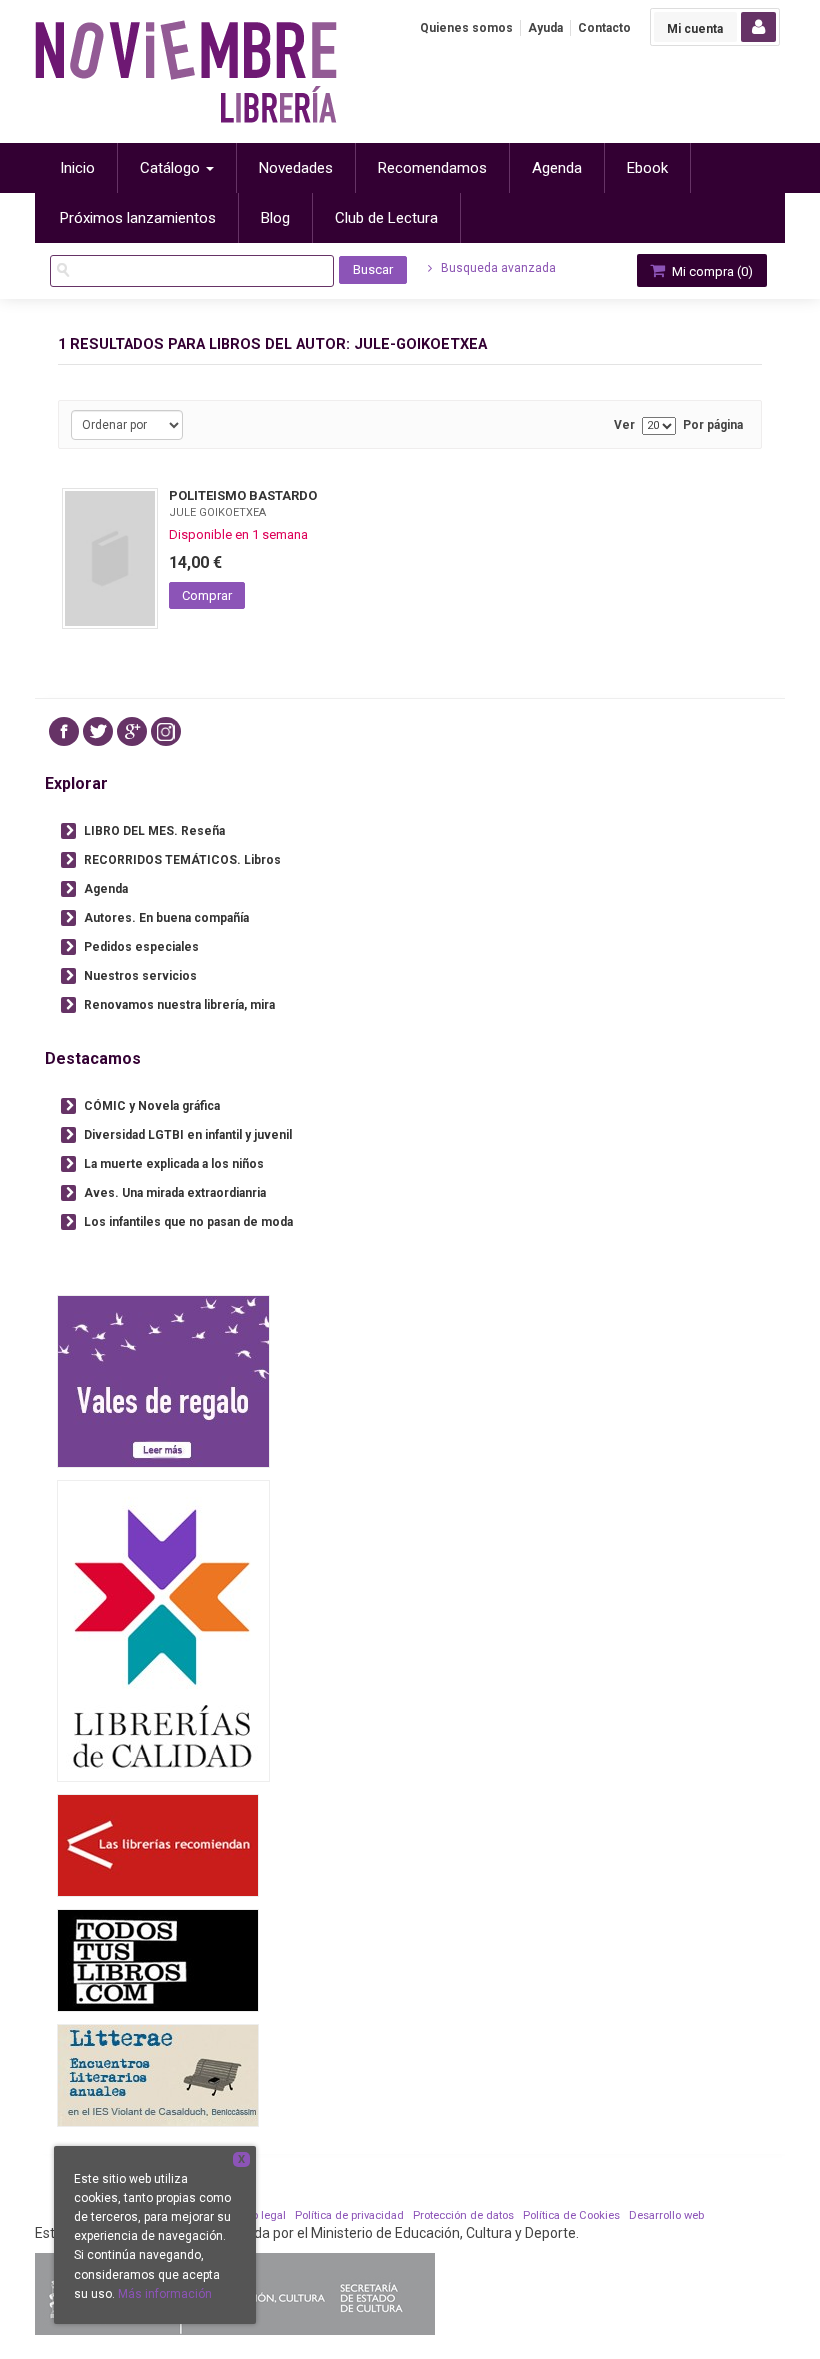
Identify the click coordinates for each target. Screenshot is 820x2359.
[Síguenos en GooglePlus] (132, 731)
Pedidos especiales (141, 947)
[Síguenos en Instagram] (166, 731)
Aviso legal (258, 2215)
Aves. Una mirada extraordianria (175, 1193)
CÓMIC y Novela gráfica (152, 1106)
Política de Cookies (571, 2215)
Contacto (604, 28)
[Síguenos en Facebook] (64, 731)
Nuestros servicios (140, 976)
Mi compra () (711, 271)
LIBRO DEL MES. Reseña (154, 831)
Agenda (106, 889)
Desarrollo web (666, 2215)
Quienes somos (466, 28)
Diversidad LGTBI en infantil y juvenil (188, 1135)
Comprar (207, 595)
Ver (624, 425)
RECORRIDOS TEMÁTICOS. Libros (182, 860)
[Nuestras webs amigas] (158, 1844)
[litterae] (158, 2074)
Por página (713, 425)
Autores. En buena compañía (166, 918)
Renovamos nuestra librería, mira (179, 1005)
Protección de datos (463, 2215)
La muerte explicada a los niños (174, 1164)
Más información (165, 2294)
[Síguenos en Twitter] (98, 731)
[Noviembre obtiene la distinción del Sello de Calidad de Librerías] (163, 1630)
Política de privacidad (349, 2215)
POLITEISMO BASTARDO (243, 495)
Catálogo (172, 168)
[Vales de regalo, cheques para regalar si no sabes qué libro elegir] (163, 1380)
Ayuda (545, 28)
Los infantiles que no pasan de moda (188, 1222)
